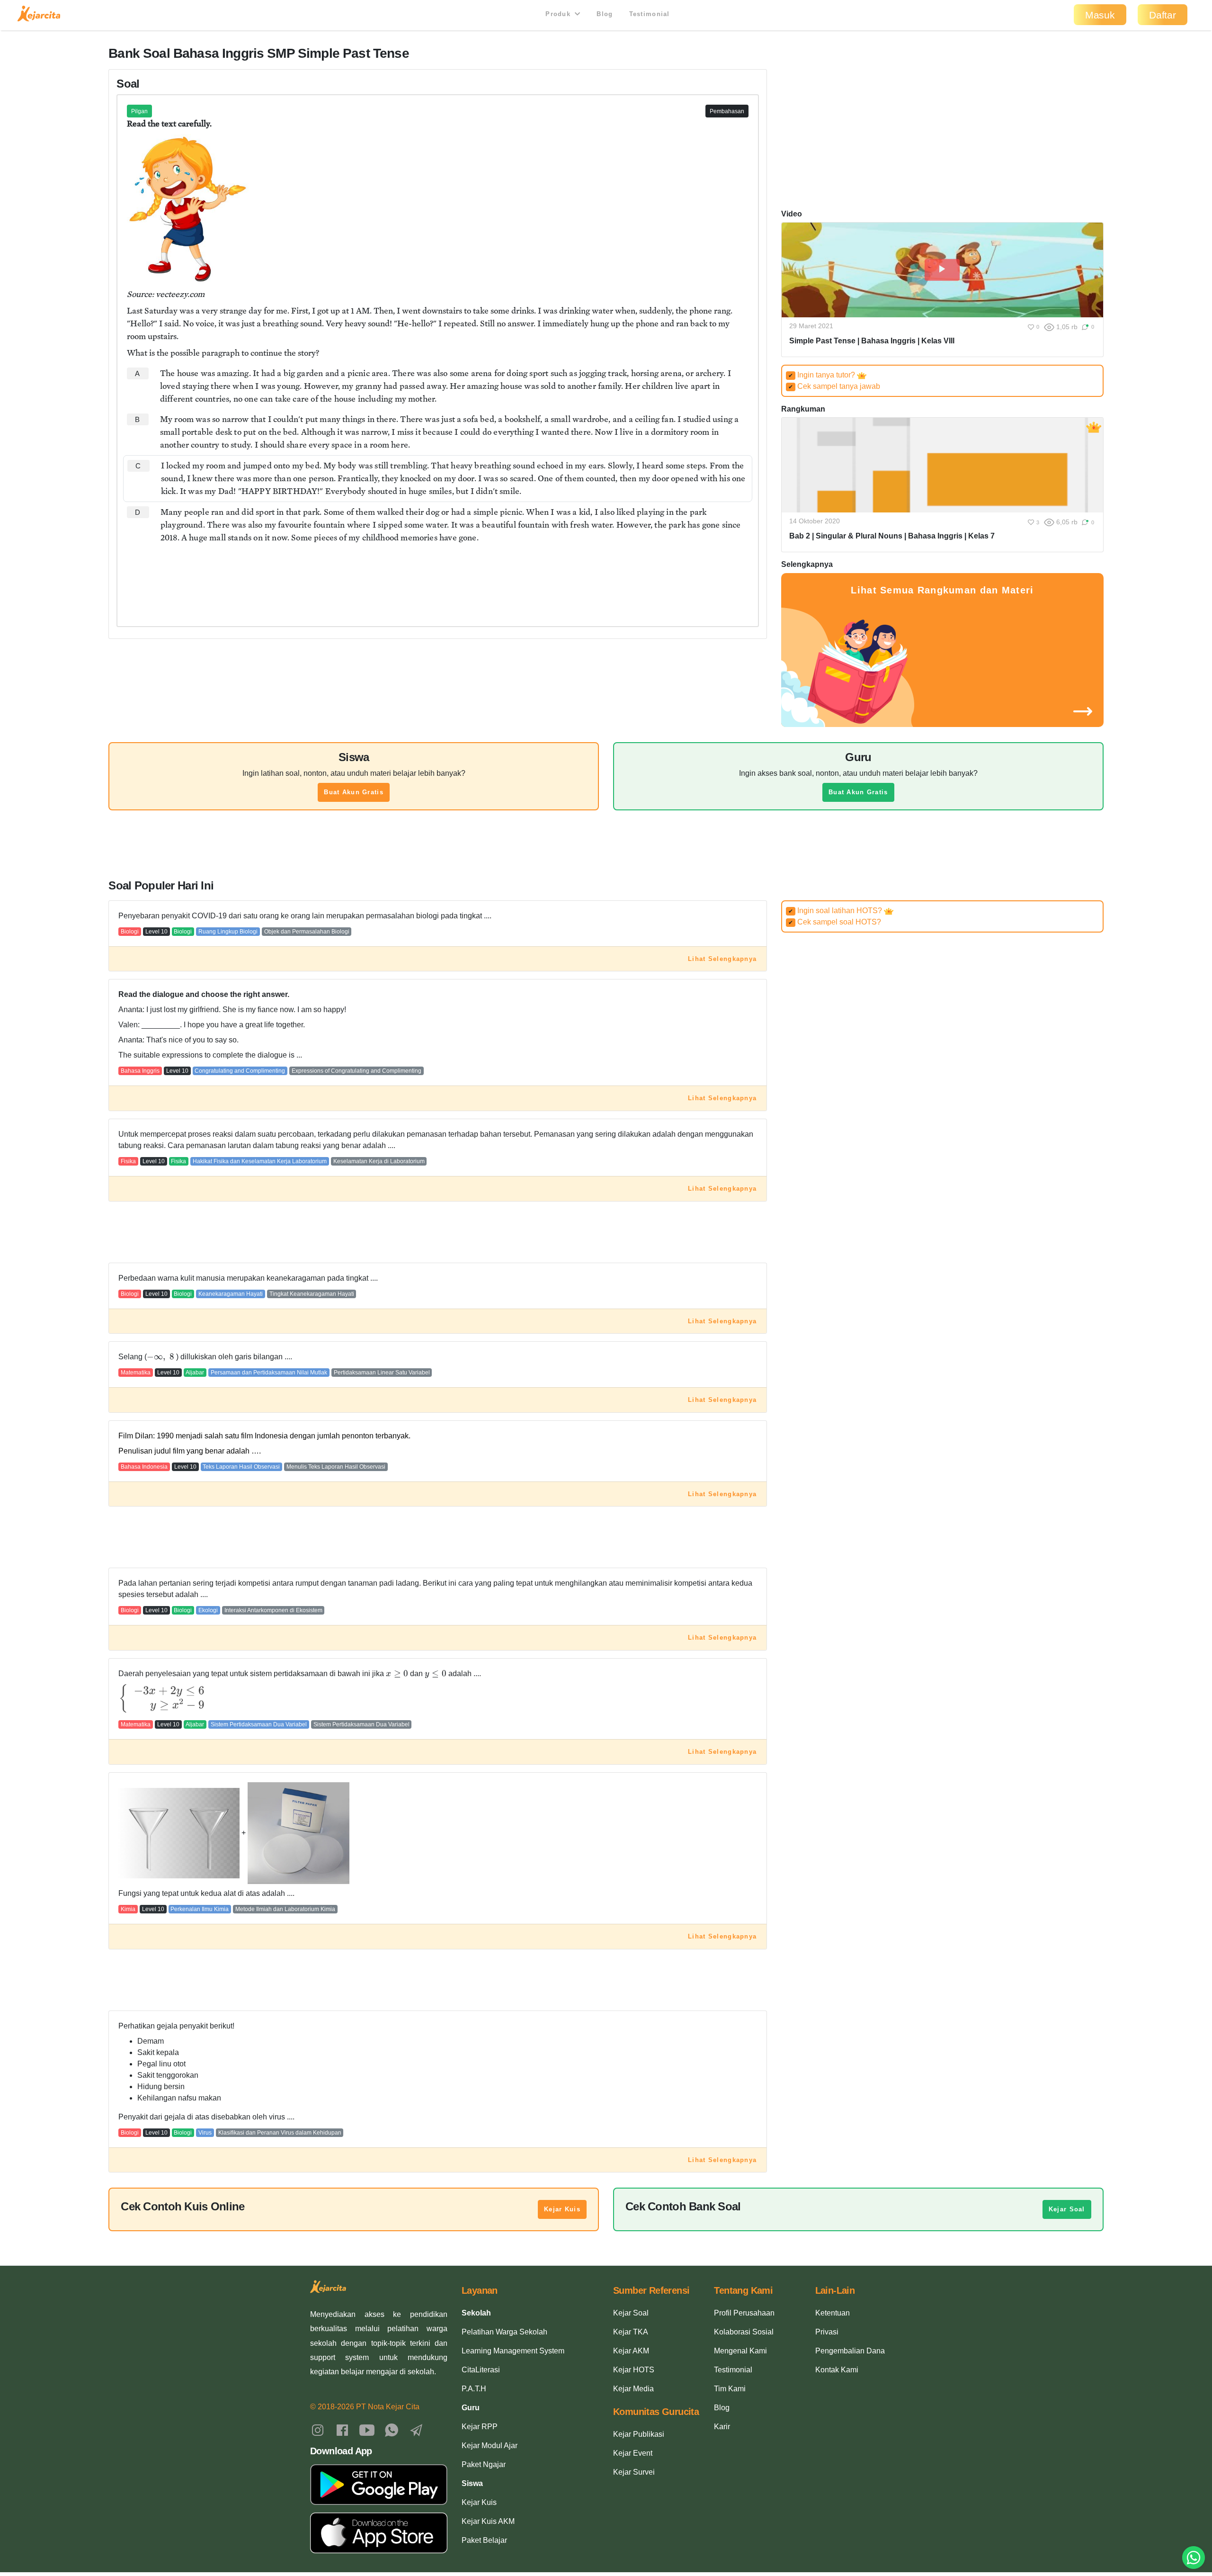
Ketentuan (833, 2313)
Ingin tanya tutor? (823, 375)
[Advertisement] (438, 577)
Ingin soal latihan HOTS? (836, 911)
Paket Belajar (484, 2540)
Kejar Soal (1067, 2209)
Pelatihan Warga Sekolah (504, 2332)
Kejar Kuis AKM (488, 2521)
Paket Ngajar (484, 2464)
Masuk (1100, 15)
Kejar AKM (631, 2351)
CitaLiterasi (481, 2370)
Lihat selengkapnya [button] (722, 959)
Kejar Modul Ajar (490, 2446)
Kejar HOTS (634, 2370)
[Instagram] (318, 2429)
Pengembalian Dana (850, 2351)
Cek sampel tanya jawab (834, 386)
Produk (559, 14)
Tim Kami (730, 2389)
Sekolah (476, 2313)
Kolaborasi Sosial (744, 2332)
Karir (722, 2427)
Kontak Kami (837, 2370)
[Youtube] (367, 2429)
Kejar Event (633, 2453)
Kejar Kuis (562, 2209)
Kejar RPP (480, 2427)
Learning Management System (513, 2351)
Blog (605, 14)
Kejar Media (633, 2389)
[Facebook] (342, 2429)
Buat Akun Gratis (353, 792)
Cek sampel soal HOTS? (835, 922)
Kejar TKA (631, 2332)
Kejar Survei (634, 2472)
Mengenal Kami (740, 2351)
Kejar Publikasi (639, 2434)
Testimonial (650, 14)
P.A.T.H (474, 2389)
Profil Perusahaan (744, 2313)
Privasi (827, 2332)
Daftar (1163, 15)
